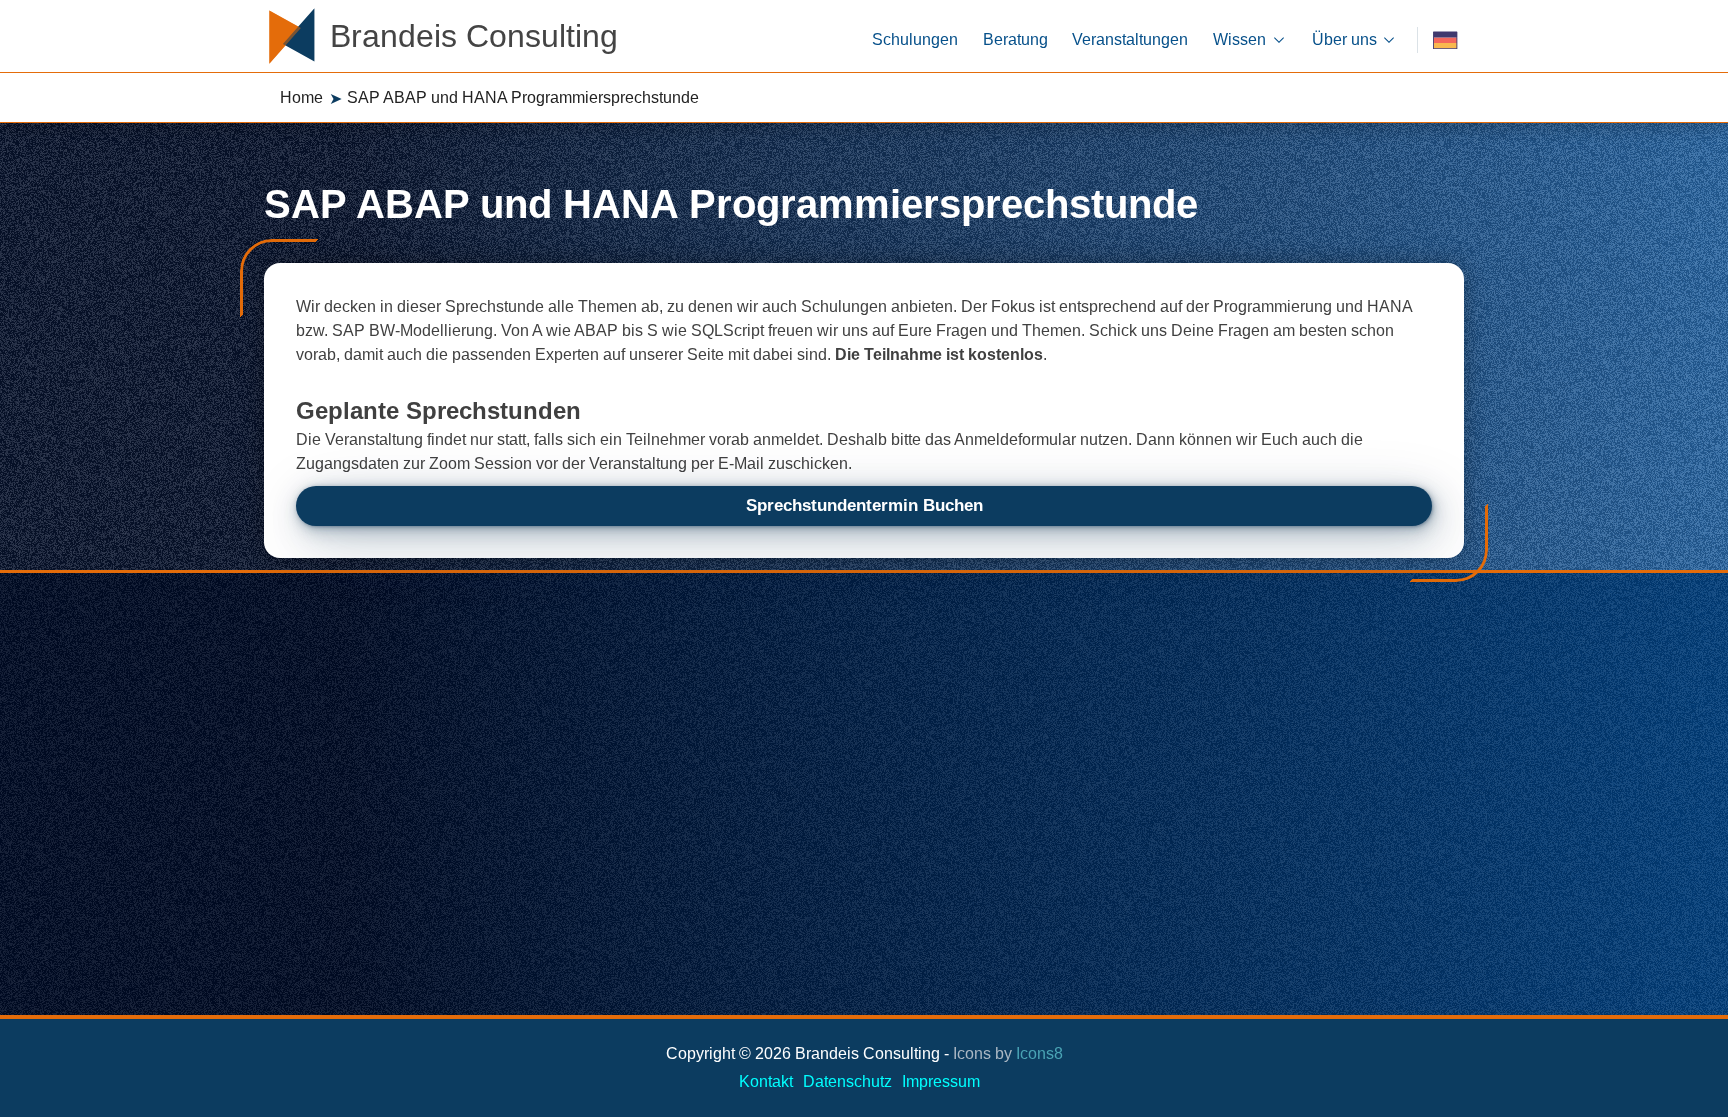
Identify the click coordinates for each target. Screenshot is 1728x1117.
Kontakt (766, 1081)
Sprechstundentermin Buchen (864, 505)
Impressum (941, 1081)
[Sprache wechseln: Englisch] (1445, 40)
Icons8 (1039, 1053)
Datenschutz (847, 1081)
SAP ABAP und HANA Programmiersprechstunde (523, 97)
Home (301, 97)
